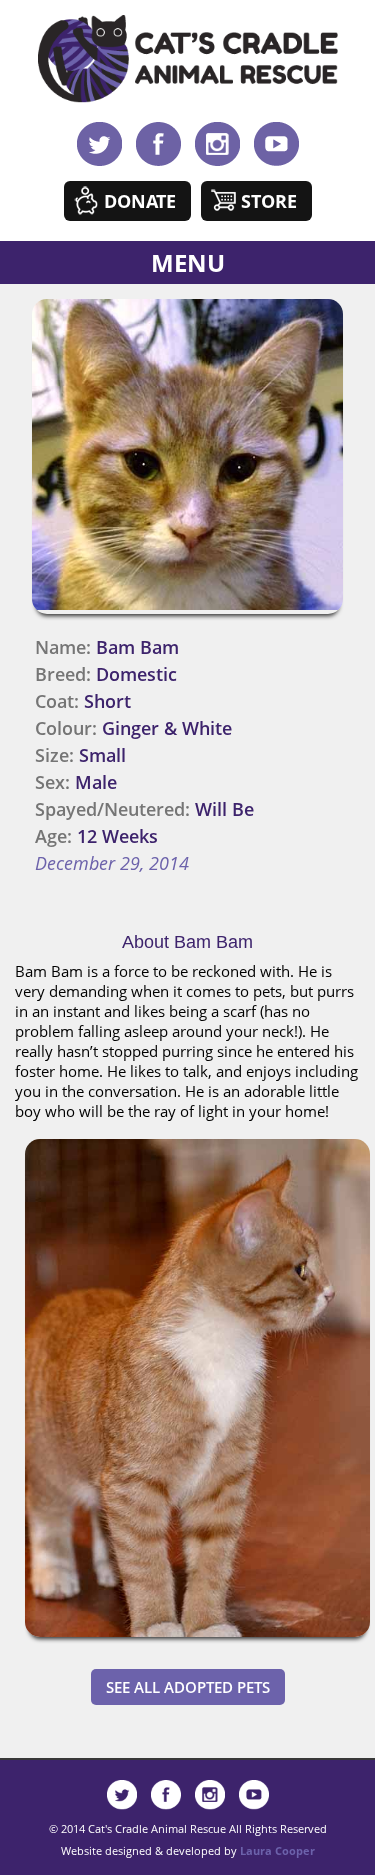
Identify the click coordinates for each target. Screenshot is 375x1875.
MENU (188, 262)
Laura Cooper (277, 1850)
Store (269, 201)
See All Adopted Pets (188, 1687)
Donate (140, 201)
